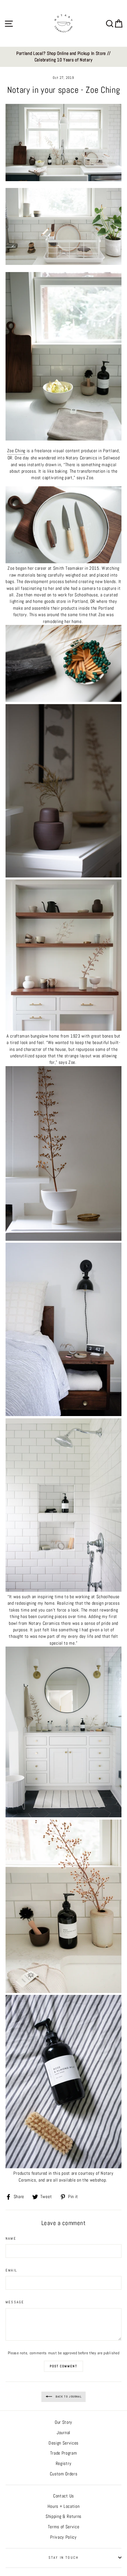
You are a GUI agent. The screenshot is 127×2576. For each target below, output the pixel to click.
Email (11, 2270)
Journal (63, 2433)
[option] (63, 57)
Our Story (63, 2422)
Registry (63, 2464)
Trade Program (64, 2453)
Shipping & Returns (63, 2516)
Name (11, 2238)
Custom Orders (64, 2474)
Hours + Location (64, 2506)
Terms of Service (64, 2527)
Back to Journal (68, 2396)
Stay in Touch (63, 2557)
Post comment (63, 2366)
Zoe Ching (16, 451)
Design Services (63, 2443)
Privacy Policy (63, 2537)
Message (15, 2302)
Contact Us (63, 2496)
